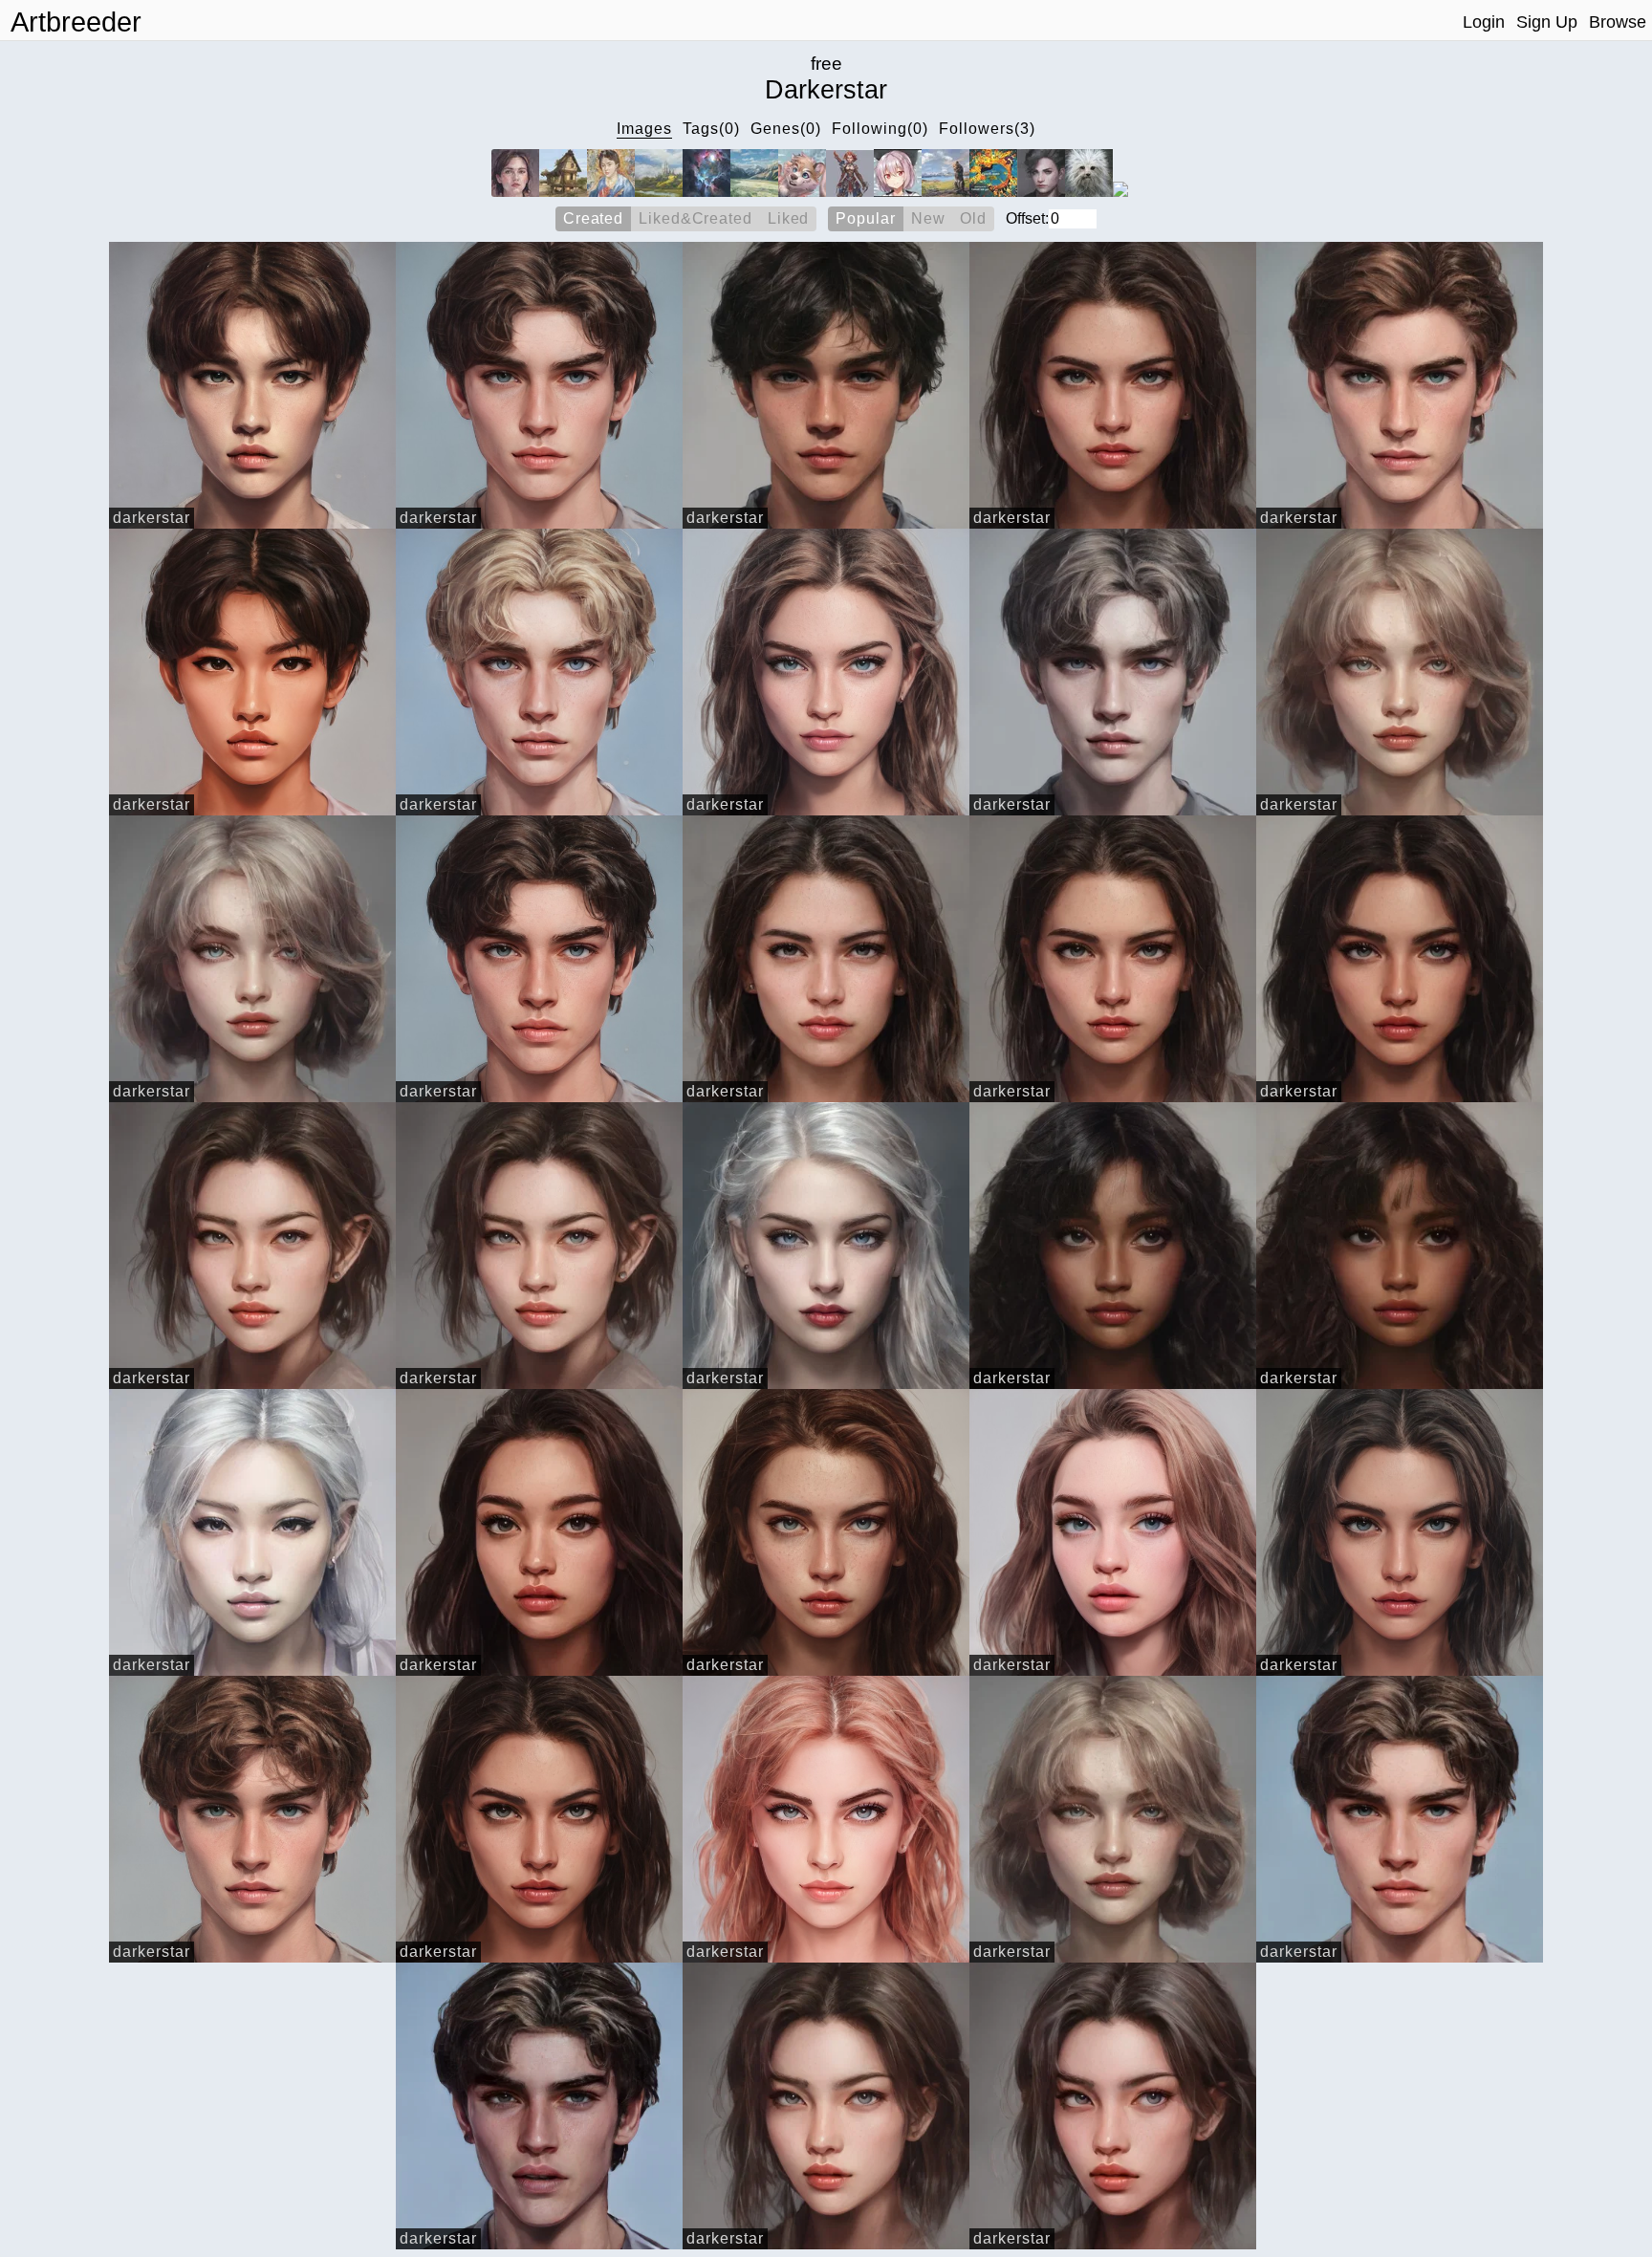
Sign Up (1547, 22)
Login (1484, 22)
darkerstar (152, 518)
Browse (1618, 22)
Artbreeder (76, 22)
